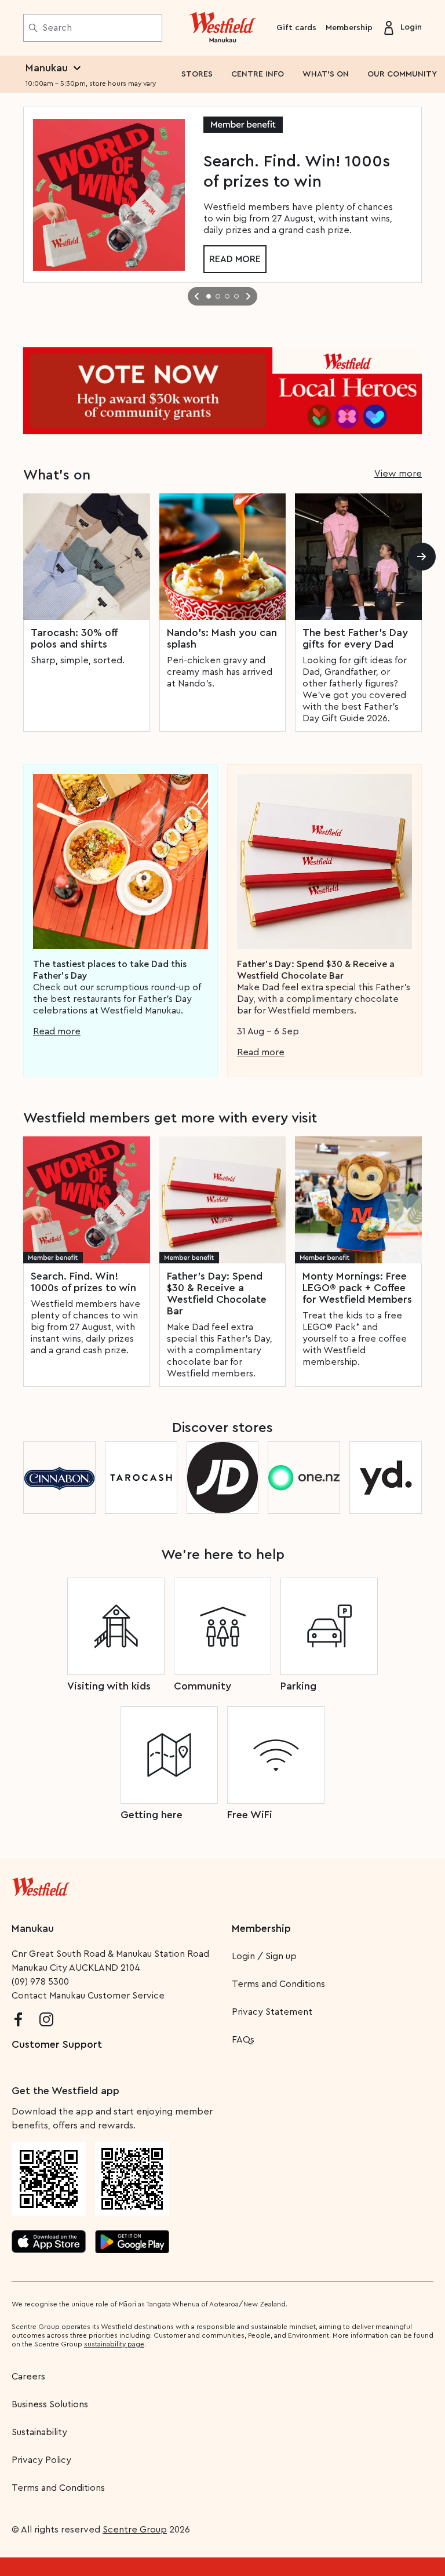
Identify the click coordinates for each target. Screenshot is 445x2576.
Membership (349, 28)
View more (398, 474)
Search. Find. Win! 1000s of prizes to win (83, 1282)
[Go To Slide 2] (218, 296)
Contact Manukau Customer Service (88, 1996)
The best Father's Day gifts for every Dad (355, 638)
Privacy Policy (41, 2460)
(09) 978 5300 (40, 1982)
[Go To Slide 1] (209, 296)
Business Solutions (50, 2404)
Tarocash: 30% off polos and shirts (74, 638)
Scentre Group (135, 2530)
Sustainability (39, 2432)
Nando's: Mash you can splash (222, 638)
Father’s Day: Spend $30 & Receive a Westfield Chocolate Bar (217, 1294)
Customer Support (57, 2044)
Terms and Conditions (278, 1984)
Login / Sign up (264, 1956)
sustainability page (114, 2344)
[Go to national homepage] (41, 1884)
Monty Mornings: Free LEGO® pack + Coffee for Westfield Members (357, 1288)
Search (57, 28)
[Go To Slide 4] (236, 296)
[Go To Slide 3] (227, 296)
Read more (235, 259)
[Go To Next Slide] (248, 296)
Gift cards (296, 28)
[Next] (422, 557)
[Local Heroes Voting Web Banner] (222, 391)
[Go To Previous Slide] (197, 296)
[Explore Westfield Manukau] (223, 28)
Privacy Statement (272, 2012)
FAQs (243, 2040)
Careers (28, 2377)
